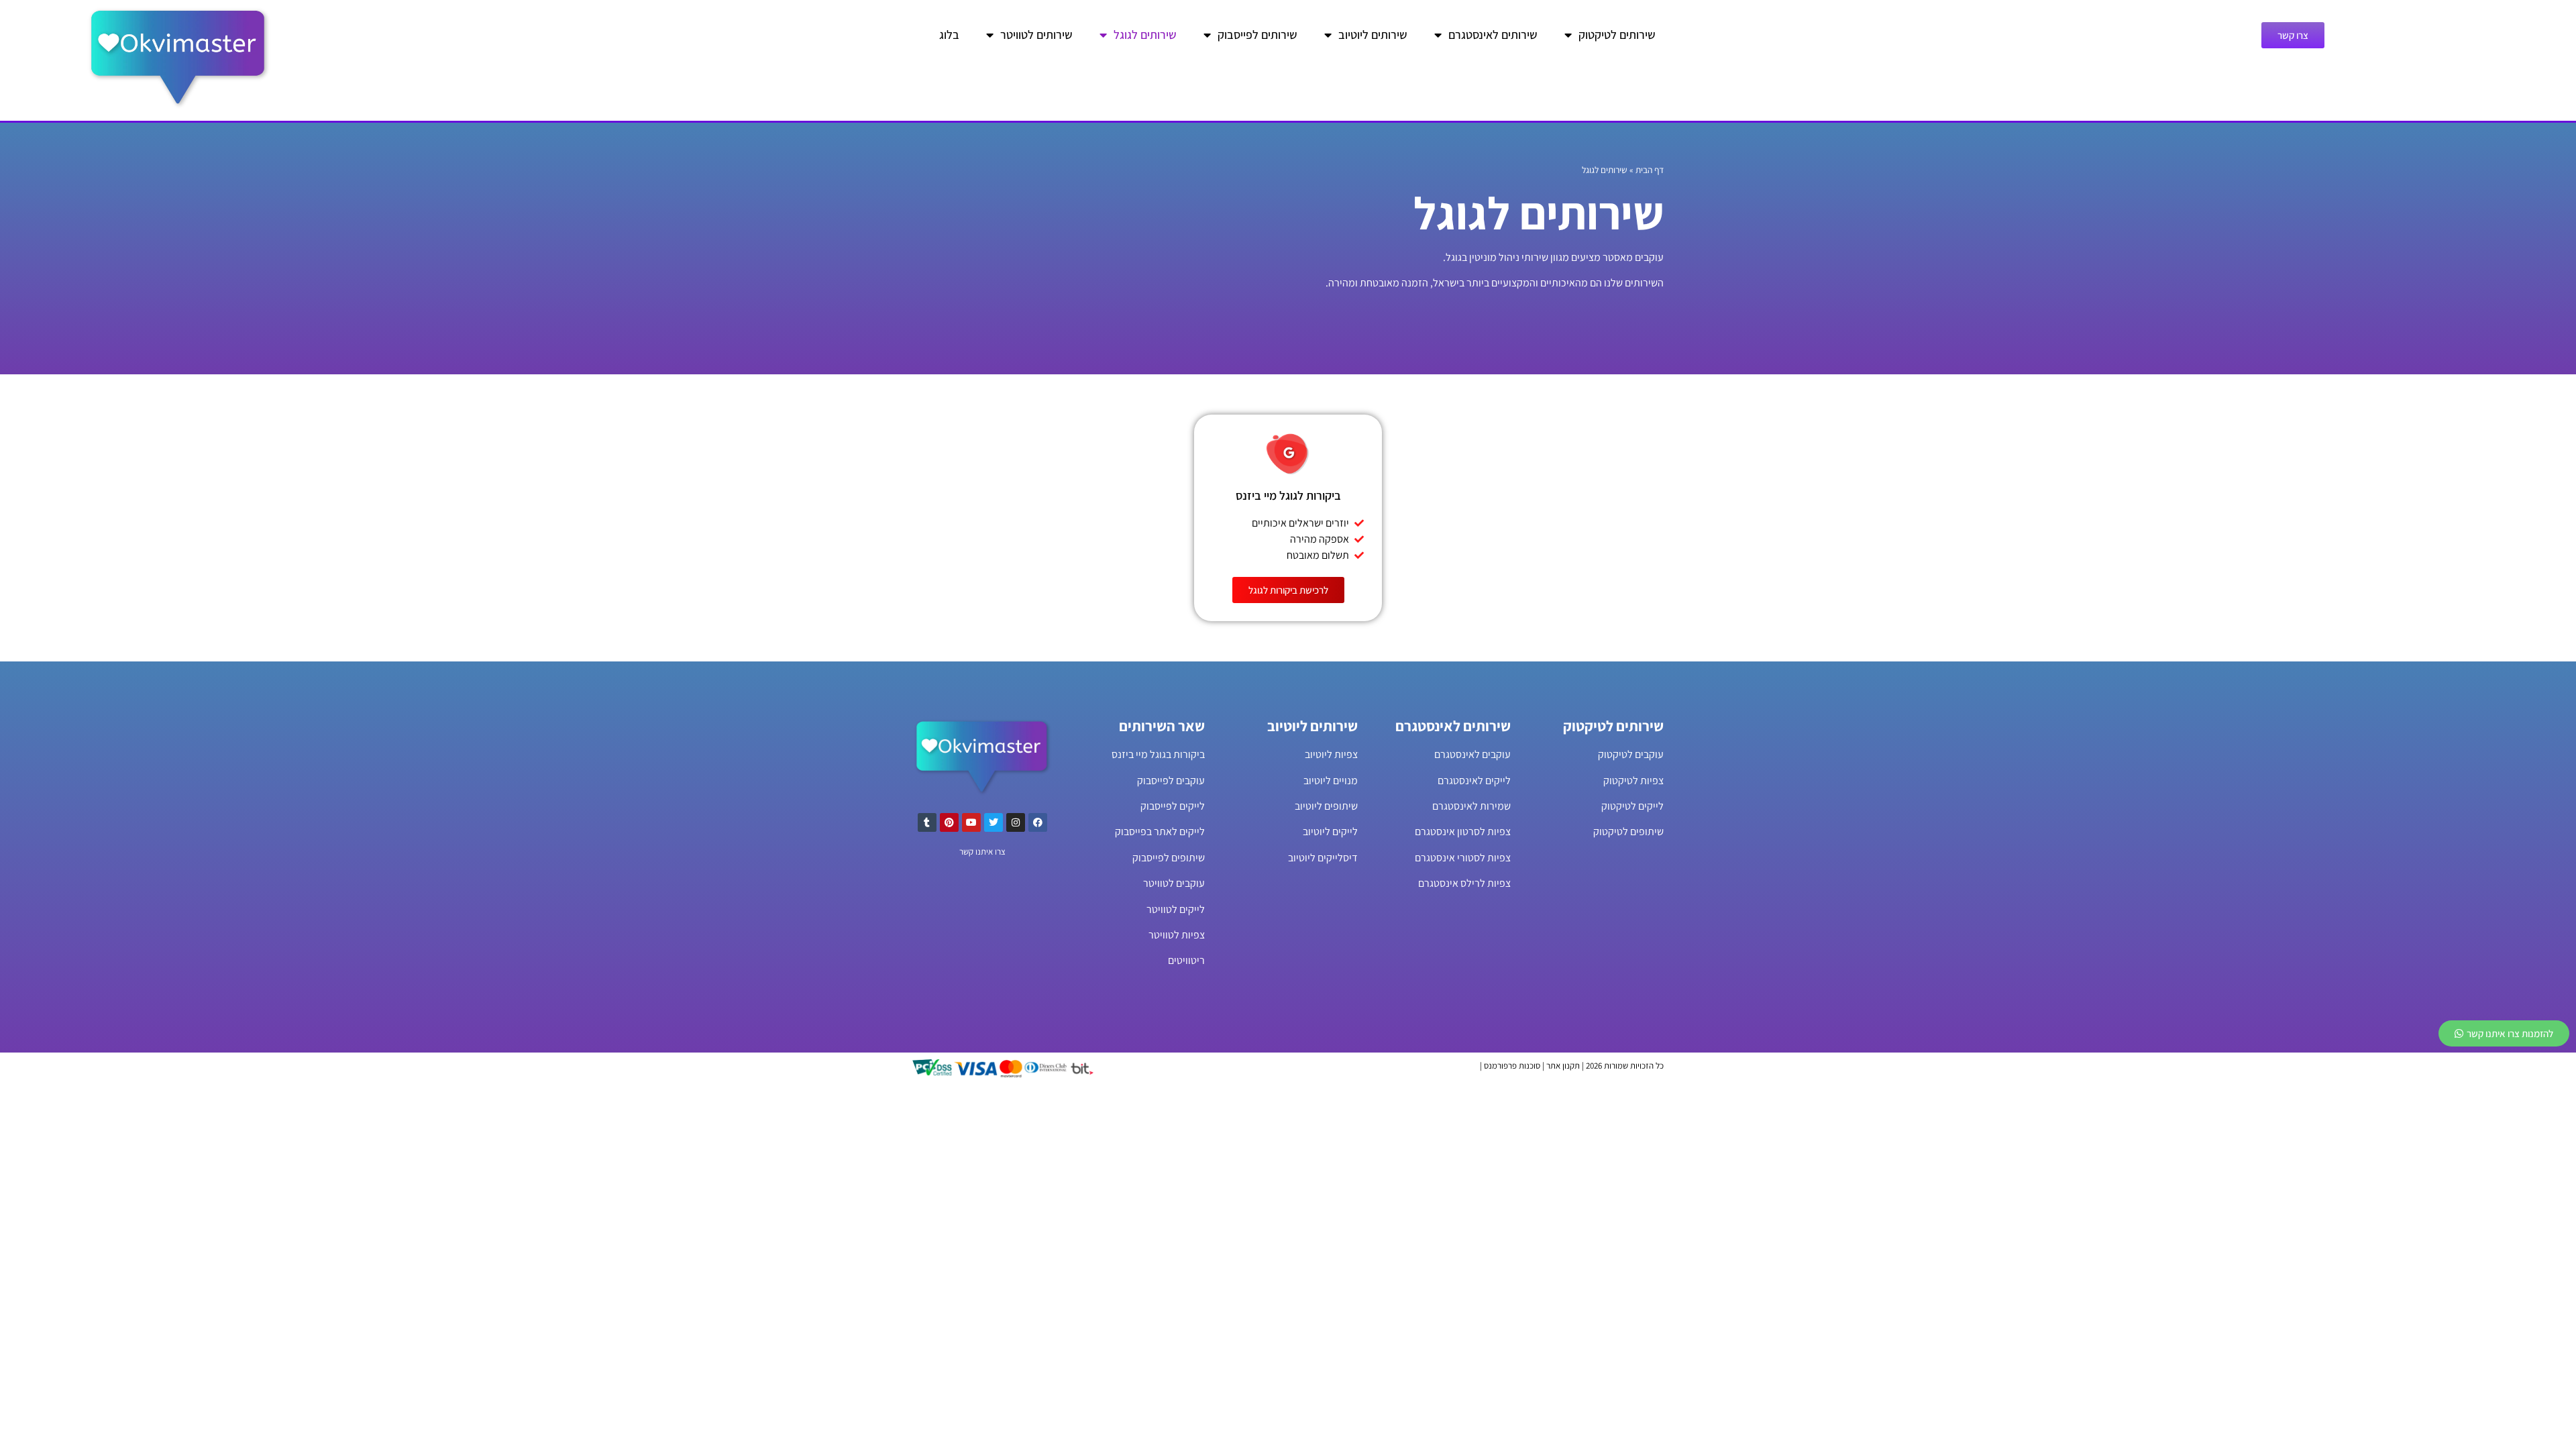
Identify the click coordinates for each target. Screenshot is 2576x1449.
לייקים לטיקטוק (1632, 806)
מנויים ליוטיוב (1331, 781)
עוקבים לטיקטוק (1631, 754)
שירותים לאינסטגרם (1493, 35)
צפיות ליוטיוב (1331, 754)
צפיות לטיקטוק (1633, 781)
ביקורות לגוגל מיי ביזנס (1288, 495)
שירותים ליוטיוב (1373, 35)
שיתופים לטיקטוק (1628, 831)
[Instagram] (1016, 822)
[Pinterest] (949, 822)
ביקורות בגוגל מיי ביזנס (1158, 754)
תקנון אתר (1563, 1066)
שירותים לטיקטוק (1617, 35)
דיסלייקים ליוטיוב (1323, 858)
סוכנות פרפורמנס (1512, 1066)
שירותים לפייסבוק (1257, 35)
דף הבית (1650, 170)
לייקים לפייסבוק (1173, 806)
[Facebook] (1038, 822)
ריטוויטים (1186, 960)
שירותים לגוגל (1145, 35)
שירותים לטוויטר (1036, 35)
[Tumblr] (927, 822)
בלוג (949, 35)
